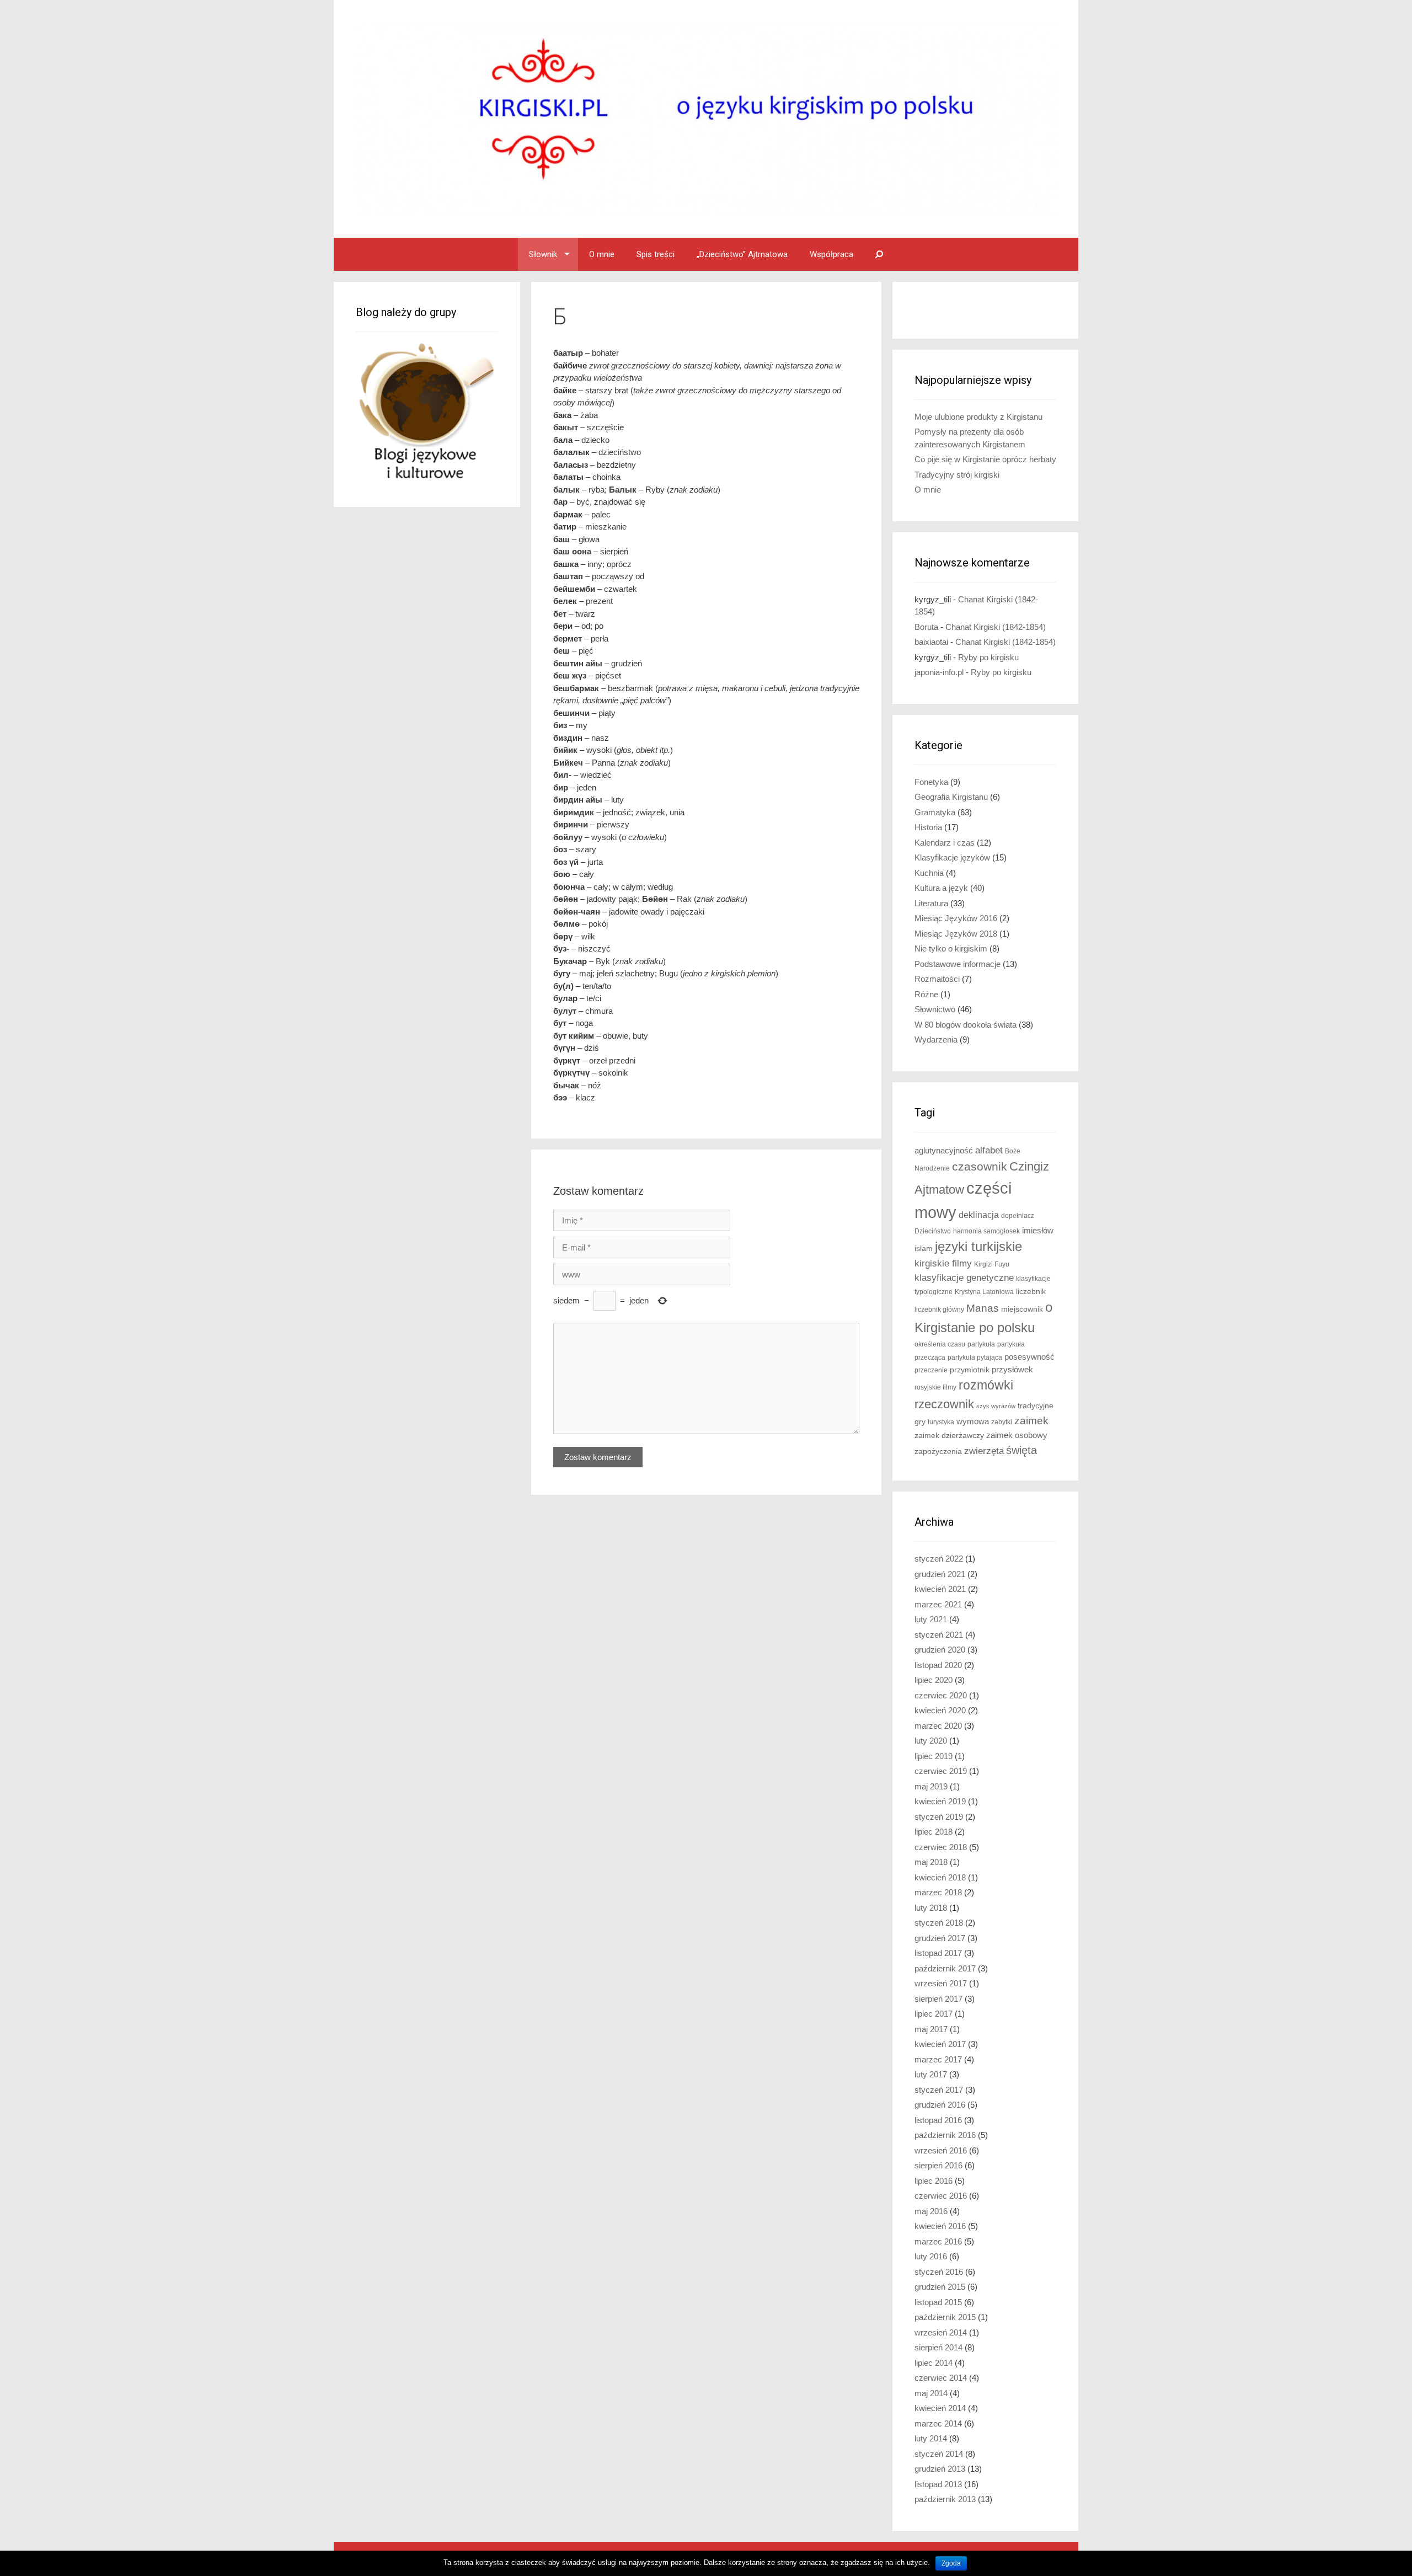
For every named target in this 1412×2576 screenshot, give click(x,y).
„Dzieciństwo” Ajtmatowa (742, 254)
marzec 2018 (938, 1892)
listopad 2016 (938, 2120)
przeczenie (931, 1370)
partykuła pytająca (975, 1358)
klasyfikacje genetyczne (964, 1278)
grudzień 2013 (940, 2469)
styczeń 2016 (939, 2272)
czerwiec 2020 (941, 1695)
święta (1021, 1450)
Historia (928, 827)
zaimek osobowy (1017, 1435)
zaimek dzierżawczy (949, 1436)
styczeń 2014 (939, 2454)
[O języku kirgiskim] (706, 118)
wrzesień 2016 (941, 2150)
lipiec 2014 (934, 2363)
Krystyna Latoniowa (984, 1292)
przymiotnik (970, 1370)
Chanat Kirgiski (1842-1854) (996, 627)
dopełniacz (1018, 1216)
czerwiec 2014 (941, 2378)
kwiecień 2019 (940, 1801)
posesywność (1029, 1357)
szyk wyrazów (996, 1406)
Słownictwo (935, 1009)
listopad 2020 (938, 1665)
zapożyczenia (938, 1452)
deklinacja (979, 1215)
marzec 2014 (938, 2423)
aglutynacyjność (944, 1150)
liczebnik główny (939, 1310)
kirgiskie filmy (943, 1263)
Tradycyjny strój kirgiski (957, 475)
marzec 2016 (938, 2241)
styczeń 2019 (939, 1817)
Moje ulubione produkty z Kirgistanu (978, 417)
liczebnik (1031, 1292)
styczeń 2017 (939, 2090)
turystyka (941, 1422)
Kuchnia (929, 873)
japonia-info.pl (939, 672)
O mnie (602, 254)
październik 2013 (945, 2499)
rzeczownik (944, 1404)
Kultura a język (941, 888)
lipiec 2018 (934, 1832)
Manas (983, 1308)
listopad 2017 (938, 1953)
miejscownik (1022, 1309)
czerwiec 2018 (941, 1847)
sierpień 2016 (938, 2165)
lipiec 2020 (934, 1680)
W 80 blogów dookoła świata (966, 1025)
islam (924, 1249)
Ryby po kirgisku (988, 657)
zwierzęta (984, 1451)
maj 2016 (931, 2211)
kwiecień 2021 (940, 1589)
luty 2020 (931, 1741)
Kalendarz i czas (945, 843)
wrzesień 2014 (941, 2332)
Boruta (926, 627)
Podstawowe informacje (958, 964)
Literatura (931, 903)
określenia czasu (940, 1344)
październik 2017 (945, 1968)
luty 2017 (931, 2074)
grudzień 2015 (940, 2287)
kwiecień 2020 (940, 1710)
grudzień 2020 (940, 1650)
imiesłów (1038, 1231)
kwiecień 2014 (940, 2408)
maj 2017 (931, 2029)
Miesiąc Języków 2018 (956, 934)
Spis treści (656, 254)
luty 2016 (931, 2256)
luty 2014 (931, 2438)
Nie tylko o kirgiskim (951, 948)
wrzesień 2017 (941, 1983)
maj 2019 (931, 1786)
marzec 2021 (938, 1604)
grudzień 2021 (940, 1574)
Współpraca (831, 254)
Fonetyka (931, 782)
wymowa (973, 1421)
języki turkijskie (978, 1247)
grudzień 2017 (940, 1938)
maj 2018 (931, 1862)
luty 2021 (931, 1619)
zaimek (1031, 1421)
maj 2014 (931, 2393)
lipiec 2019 (934, 1756)
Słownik (543, 254)
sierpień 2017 (938, 1999)
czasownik (980, 1167)
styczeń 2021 (939, 1635)
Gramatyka (935, 812)
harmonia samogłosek (986, 1231)
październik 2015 (945, 2317)
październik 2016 (945, 2135)
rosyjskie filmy (935, 1387)
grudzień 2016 (940, 2105)
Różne (926, 994)
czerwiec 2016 (941, 2196)
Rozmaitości (937, 979)
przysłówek (1012, 1369)
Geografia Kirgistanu (951, 797)
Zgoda (951, 2563)
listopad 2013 (938, 2484)
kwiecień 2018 (940, 1877)
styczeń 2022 (939, 1559)
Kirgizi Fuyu (992, 1264)
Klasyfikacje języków (952, 857)
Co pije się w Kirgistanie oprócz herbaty (985, 459)
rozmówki (986, 1385)
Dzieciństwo (933, 1231)
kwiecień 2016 (940, 2226)
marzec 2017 (938, 2059)
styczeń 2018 (939, 1923)
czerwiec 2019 (941, 1771)
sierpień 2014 (938, 2347)
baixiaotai (931, 642)
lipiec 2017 (934, 2014)
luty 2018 (931, 1908)
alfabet (989, 1150)
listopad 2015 (938, 2302)
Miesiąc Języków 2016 (956, 918)
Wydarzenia (936, 1040)
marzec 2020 (938, 1726)
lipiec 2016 (934, 2181)
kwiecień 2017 (940, 2044)
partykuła (981, 1344)
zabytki (1002, 1422)
